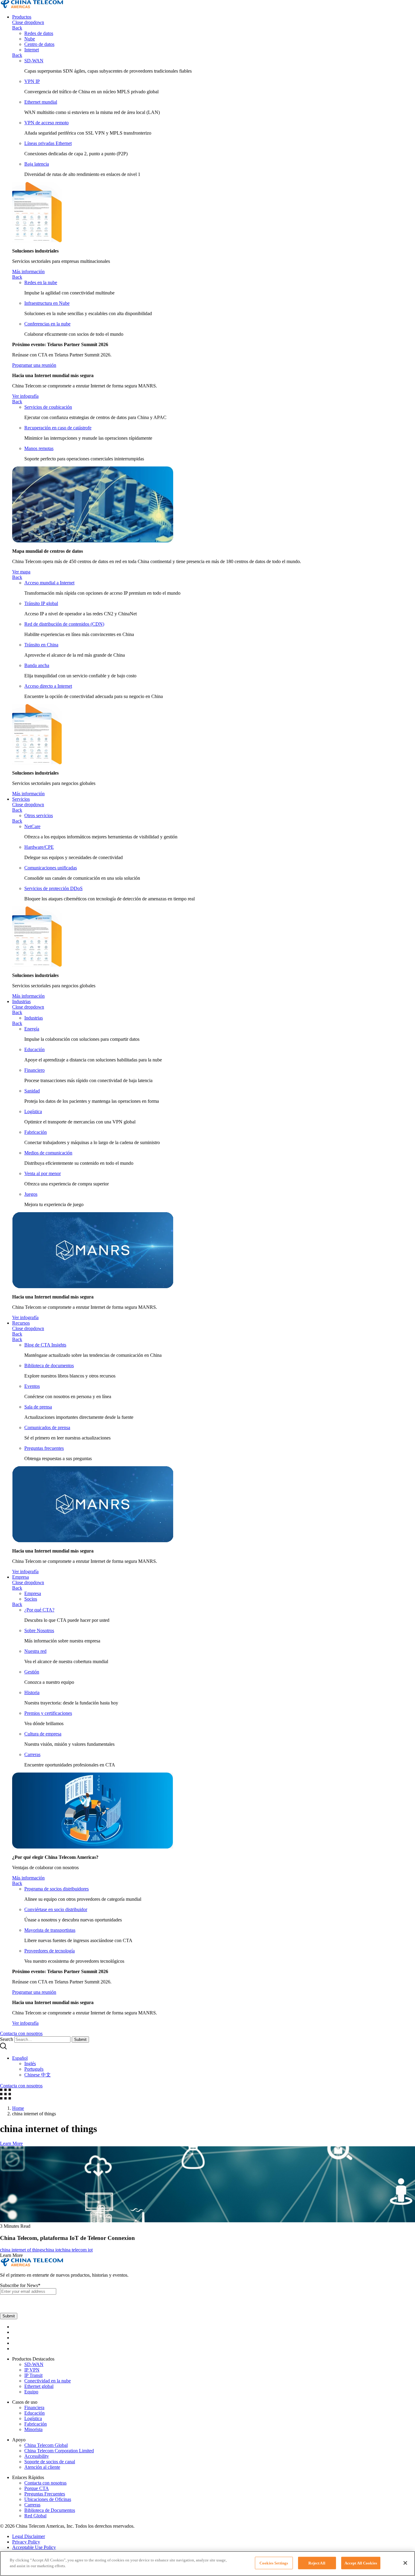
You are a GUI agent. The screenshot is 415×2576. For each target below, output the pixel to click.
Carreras (32, 1754)
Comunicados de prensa (47, 1427)
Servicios (21, 799)
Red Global (35, 2516)
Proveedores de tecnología (50, 1951)
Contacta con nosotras (45, 2483)
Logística (33, 1111)
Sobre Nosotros (39, 1630)
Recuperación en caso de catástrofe (58, 428)
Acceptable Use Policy (34, 2547)
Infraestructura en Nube (47, 303)
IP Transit (33, 2375)
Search (7, 2039)
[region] (207, 2564)
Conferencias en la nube (47, 324)
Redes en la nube (41, 282)
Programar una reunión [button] (34, 365)
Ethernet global (39, 2386)
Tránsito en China (41, 645)
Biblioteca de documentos (49, 1365)
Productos (22, 17)
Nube (30, 39)
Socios (31, 1599)
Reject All (317, 2563)
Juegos (31, 1194)
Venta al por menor (43, 1173)
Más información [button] (28, 272)
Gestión (32, 1672)
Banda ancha (37, 665)
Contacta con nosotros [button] (21, 2033)
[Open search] (3, 2048)
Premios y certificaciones (48, 1713)
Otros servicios (39, 815)
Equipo (31, 2392)
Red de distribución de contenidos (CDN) (64, 624)
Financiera (34, 2407)
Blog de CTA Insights (45, 1345)
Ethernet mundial (41, 102)
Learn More (11, 2143)
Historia (32, 1692)
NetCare (32, 826)
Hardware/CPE (39, 847)
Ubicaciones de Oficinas (48, 2499)
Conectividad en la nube (48, 2381)
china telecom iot (76, 2250)
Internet (32, 50)
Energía (32, 1029)
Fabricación (36, 1132)
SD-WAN (34, 61)
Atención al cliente (42, 2467)
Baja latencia (37, 164)
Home (18, 2108)
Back (17, 28)
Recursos (21, 1323)
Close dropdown (28, 22)
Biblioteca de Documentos (50, 2510)
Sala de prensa (38, 1407)
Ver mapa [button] (21, 572)
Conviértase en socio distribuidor (56, 1909)
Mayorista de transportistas (50, 1930)
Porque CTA (37, 2488)
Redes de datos (39, 33)
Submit (80, 2039)
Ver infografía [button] (25, 396)
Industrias (21, 1001)
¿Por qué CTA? (39, 1610)
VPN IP (32, 81)
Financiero (34, 1070)
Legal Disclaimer (29, 2536)
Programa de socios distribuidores (57, 1889)
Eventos (32, 1386)
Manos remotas (39, 448)
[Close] (405, 2563)
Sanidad (32, 1091)
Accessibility (37, 2456)
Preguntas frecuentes (44, 1448)
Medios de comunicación (48, 1153)
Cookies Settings (274, 2563)
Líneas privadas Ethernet (48, 143)
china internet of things (22, 2250)
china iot (52, 2250)
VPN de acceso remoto (46, 123)
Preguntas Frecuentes (45, 2494)
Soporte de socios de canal (50, 2462)
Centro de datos (39, 44)
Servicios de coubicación (48, 407)
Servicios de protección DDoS (53, 888)
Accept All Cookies (361, 2563)
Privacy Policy (26, 2542)
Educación (34, 1049)
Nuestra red (35, 1651)
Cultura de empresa (43, 1734)
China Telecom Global (46, 2445)
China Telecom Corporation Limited (59, 2451)
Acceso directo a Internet (48, 686)
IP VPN (32, 2370)
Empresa (21, 1577)
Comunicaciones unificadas (51, 868)
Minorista (33, 2429)
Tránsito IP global (41, 603)
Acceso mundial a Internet (49, 583)
